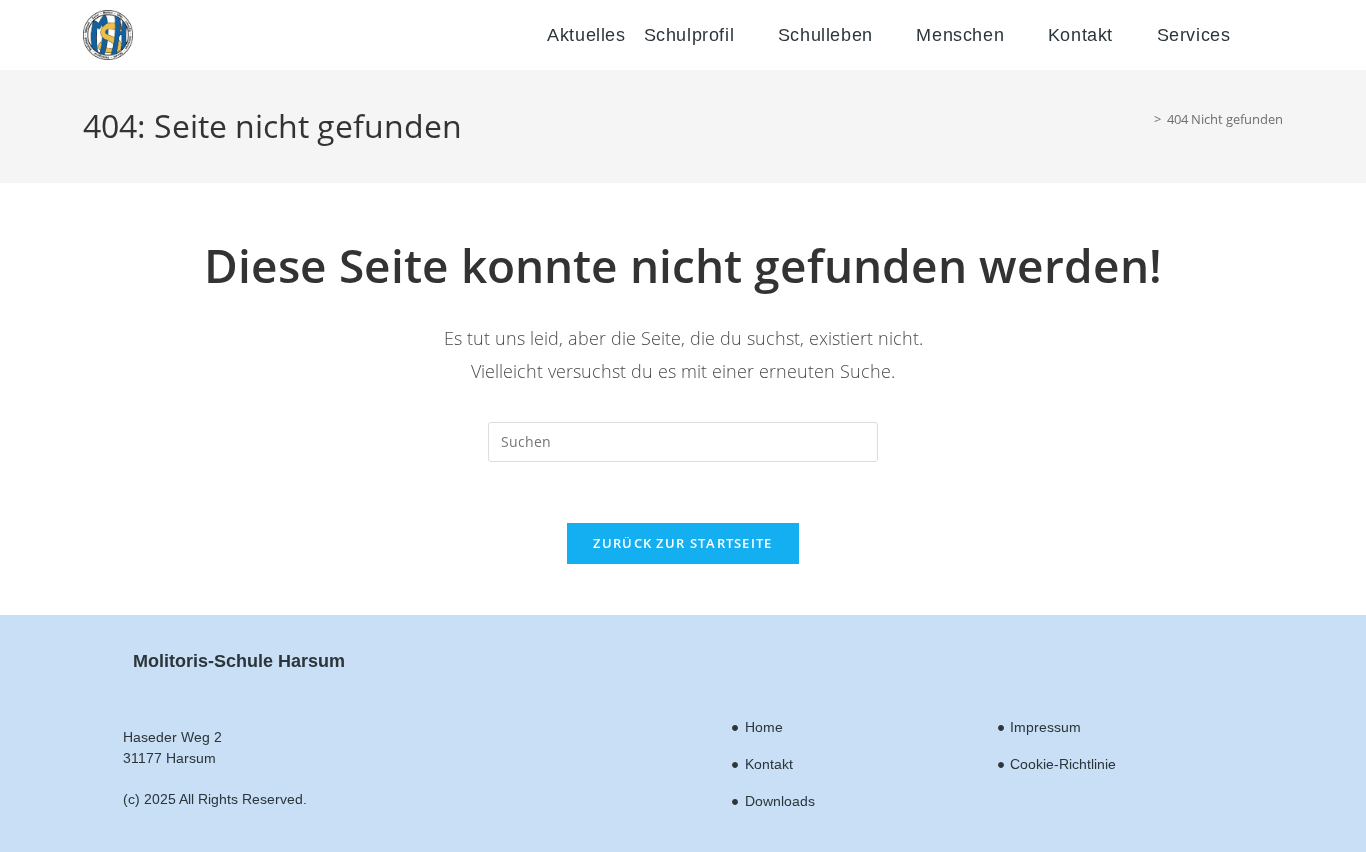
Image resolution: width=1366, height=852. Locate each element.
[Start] (1143, 119)
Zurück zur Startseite (682, 543)
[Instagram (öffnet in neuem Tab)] (1282, 39)
